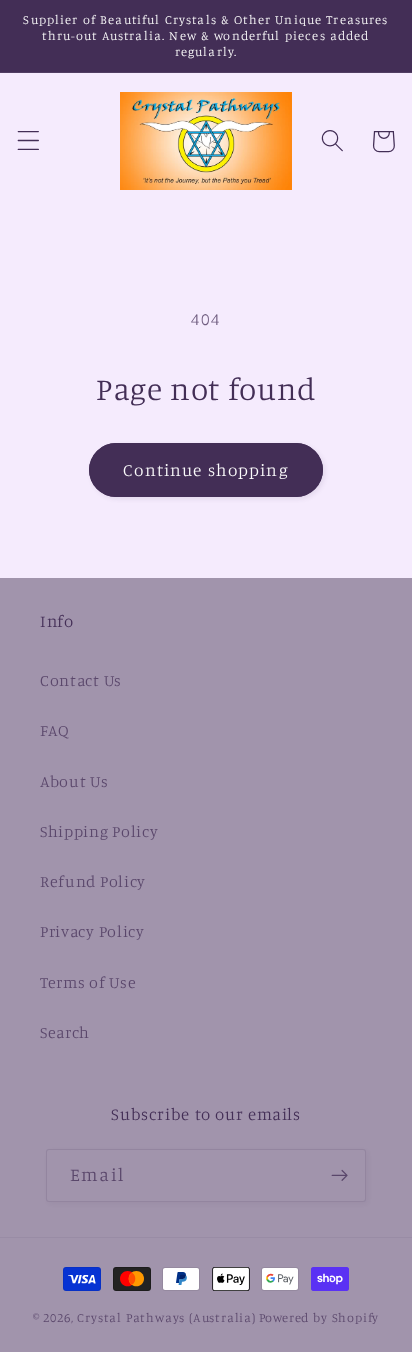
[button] (28, 141)
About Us (74, 781)
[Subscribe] (339, 1176)
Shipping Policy (99, 831)
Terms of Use (88, 982)
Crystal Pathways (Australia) (166, 1317)
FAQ (55, 730)
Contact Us (81, 680)
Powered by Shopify (319, 1317)
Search (65, 1032)
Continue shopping (206, 469)
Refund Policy (93, 881)
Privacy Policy (92, 931)
